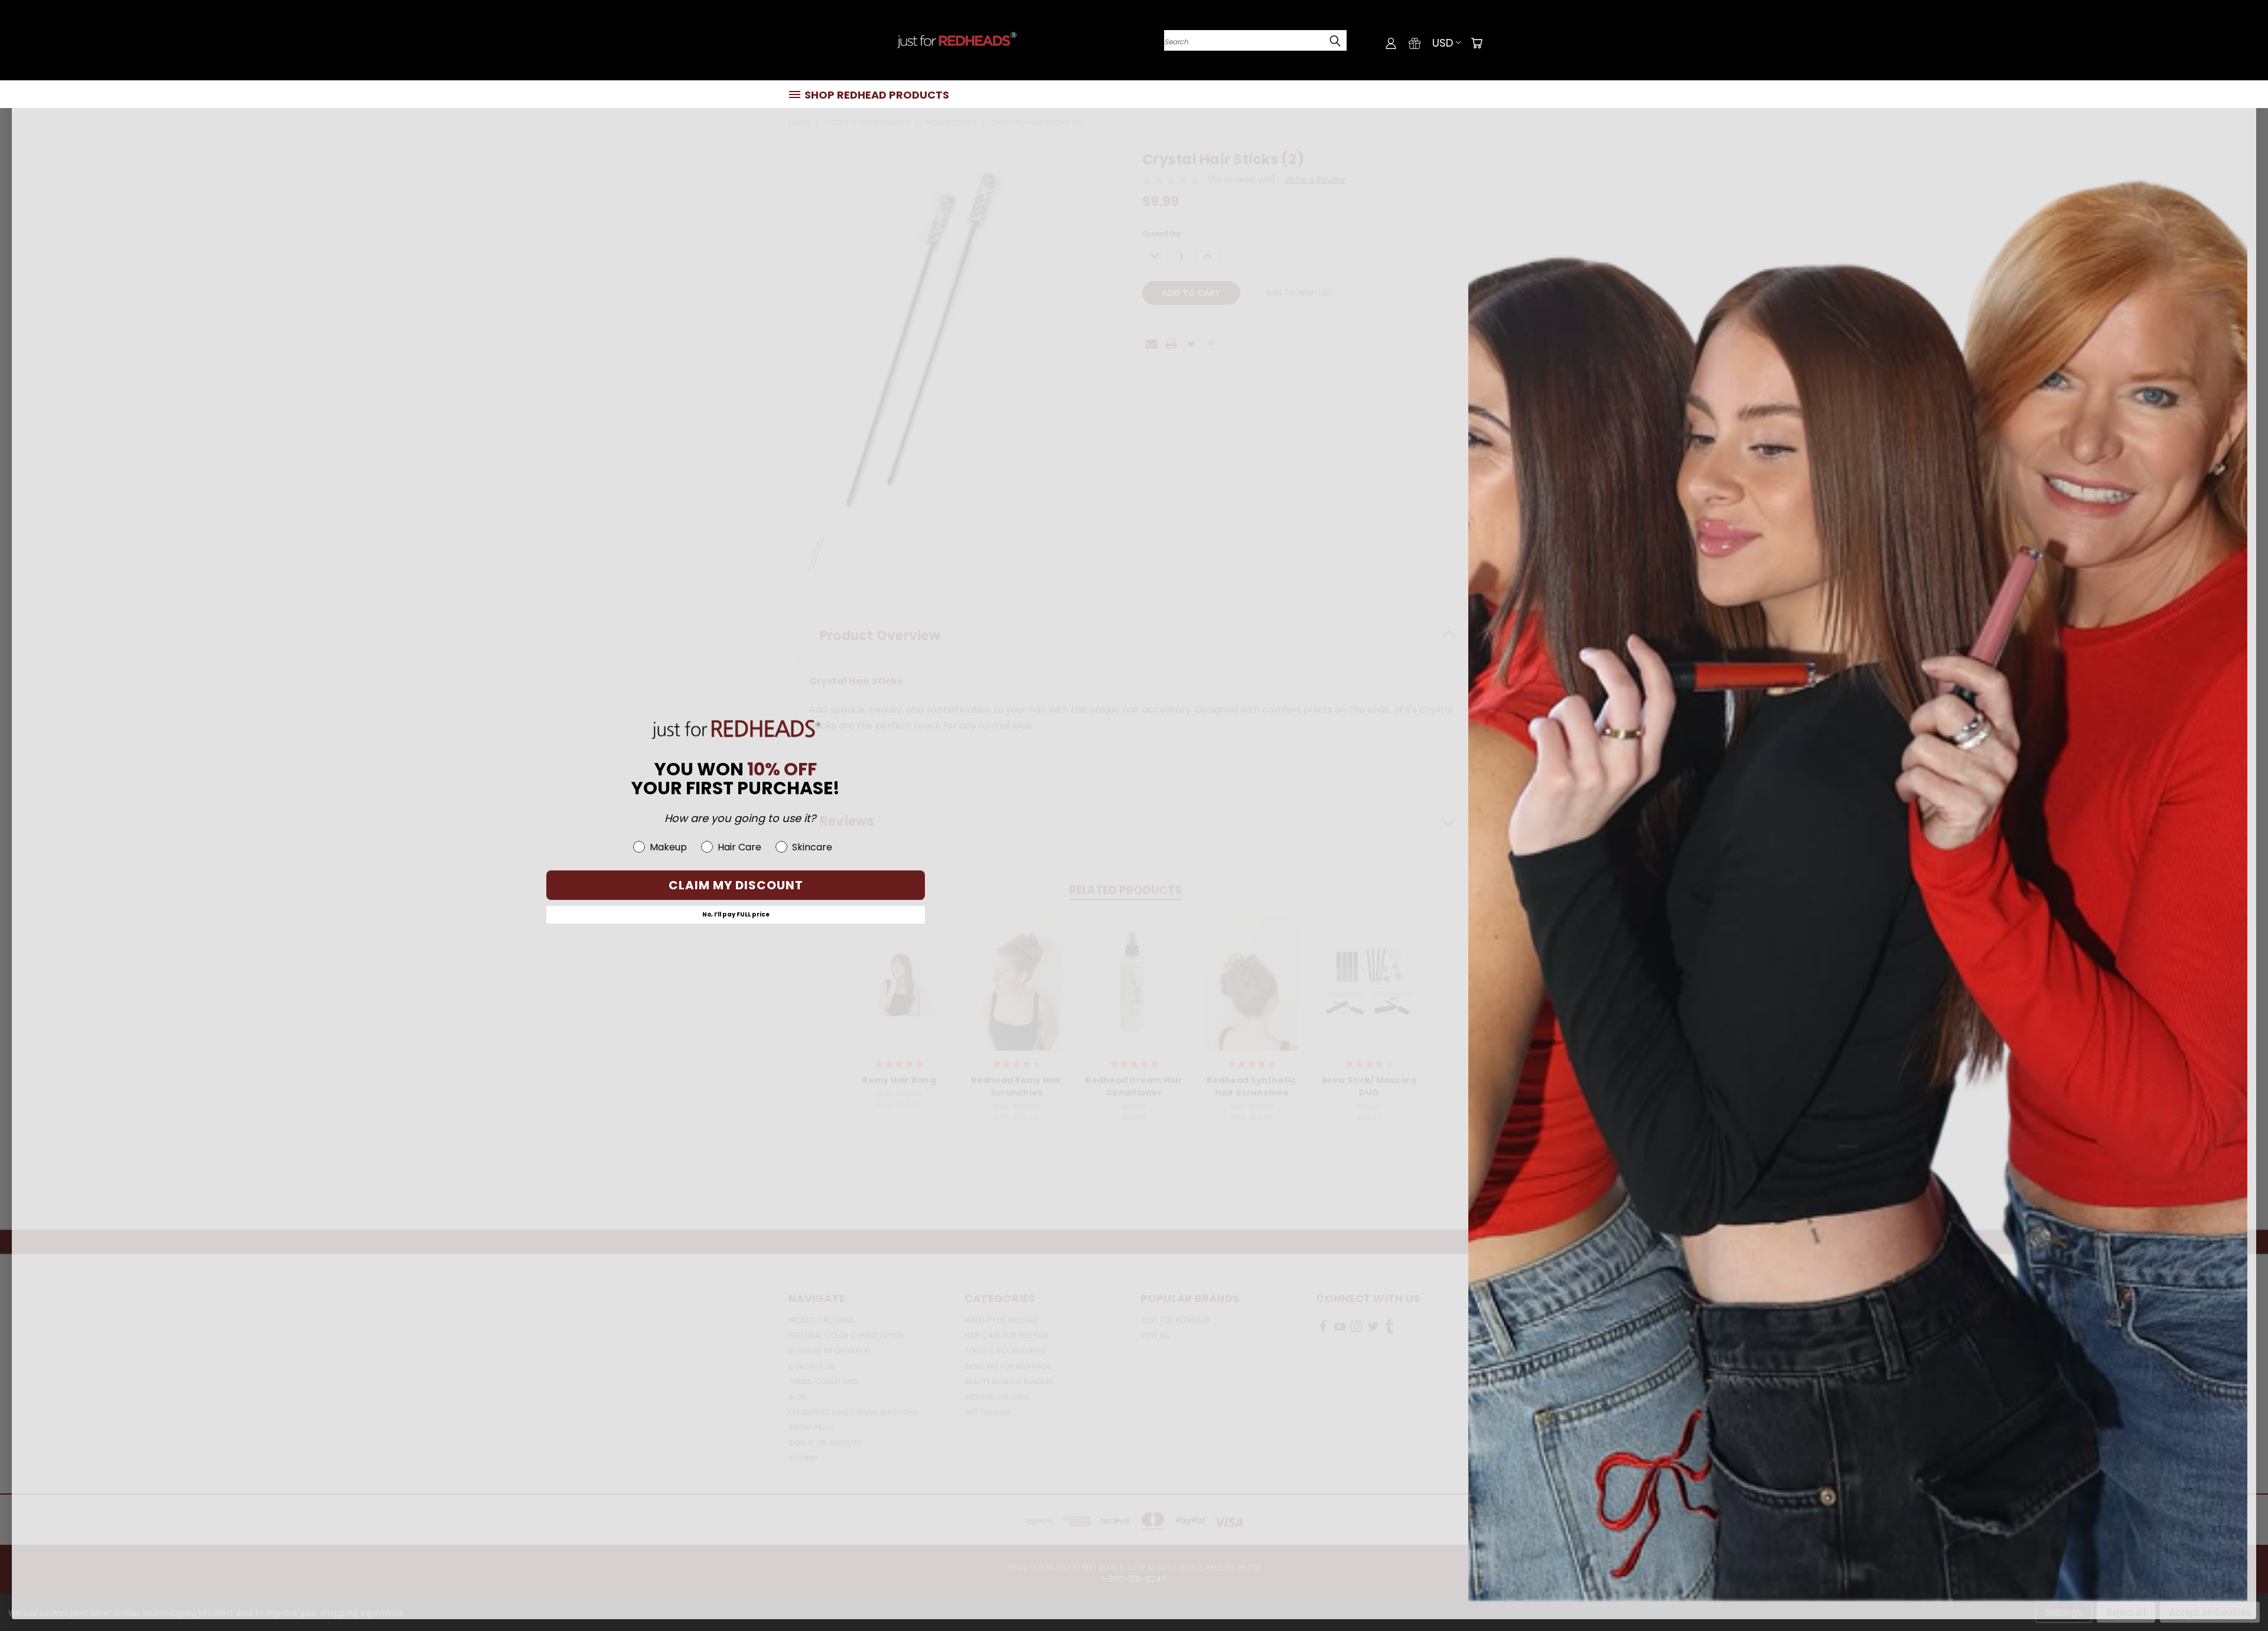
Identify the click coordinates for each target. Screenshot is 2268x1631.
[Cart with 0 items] (1477, 43)
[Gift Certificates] (1415, 43)
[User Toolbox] (1391, 43)
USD (1443, 43)
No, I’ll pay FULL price (736, 914)
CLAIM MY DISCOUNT (736, 885)
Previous (2237, 1594)
